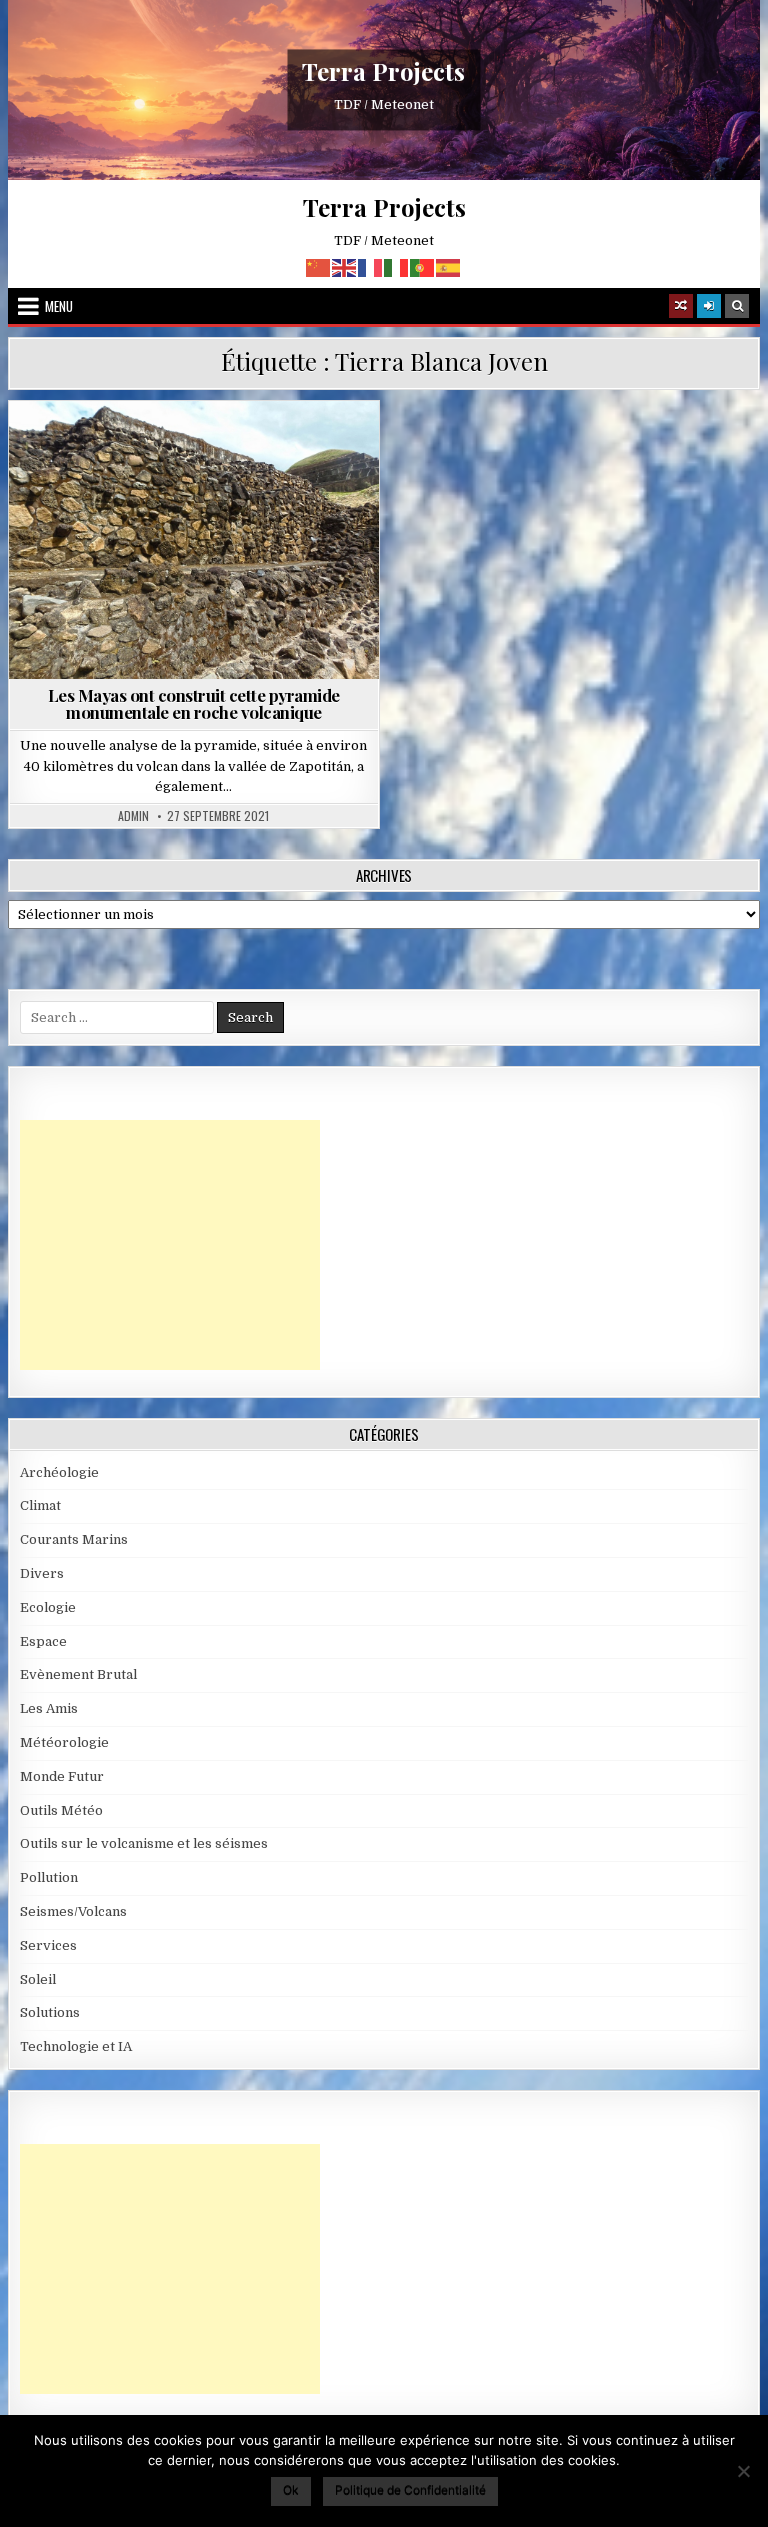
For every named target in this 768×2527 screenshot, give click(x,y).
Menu (59, 306)
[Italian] (397, 266)
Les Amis (49, 1708)
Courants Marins (74, 1539)
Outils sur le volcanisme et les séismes (144, 1843)
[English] (345, 266)
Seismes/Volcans (254, 449)
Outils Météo (61, 1810)
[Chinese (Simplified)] (319, 266)
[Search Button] (737, 306)
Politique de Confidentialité (410, 2489)
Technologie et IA (76, 2046)
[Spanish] (449, 266)
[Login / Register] (709, 306)
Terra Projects (383, 71)
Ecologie (48, 1607)
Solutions (50, 2012)
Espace (43, 1641)
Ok (291, 2489)
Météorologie (64, 1742)
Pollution (49, 1877)
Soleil (38, 1979)
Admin (133, 816)
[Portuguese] (423, 266)
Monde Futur (62, 1776)
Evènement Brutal (78, 1674)
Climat (40, 1505)
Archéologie (137, 449)
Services (48, 1945)
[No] (743, 2471)
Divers (42, 1573)
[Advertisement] (170, 1245)
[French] (371, 266)
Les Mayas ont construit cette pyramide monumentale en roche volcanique (194, 703)
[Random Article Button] (681, 306)
